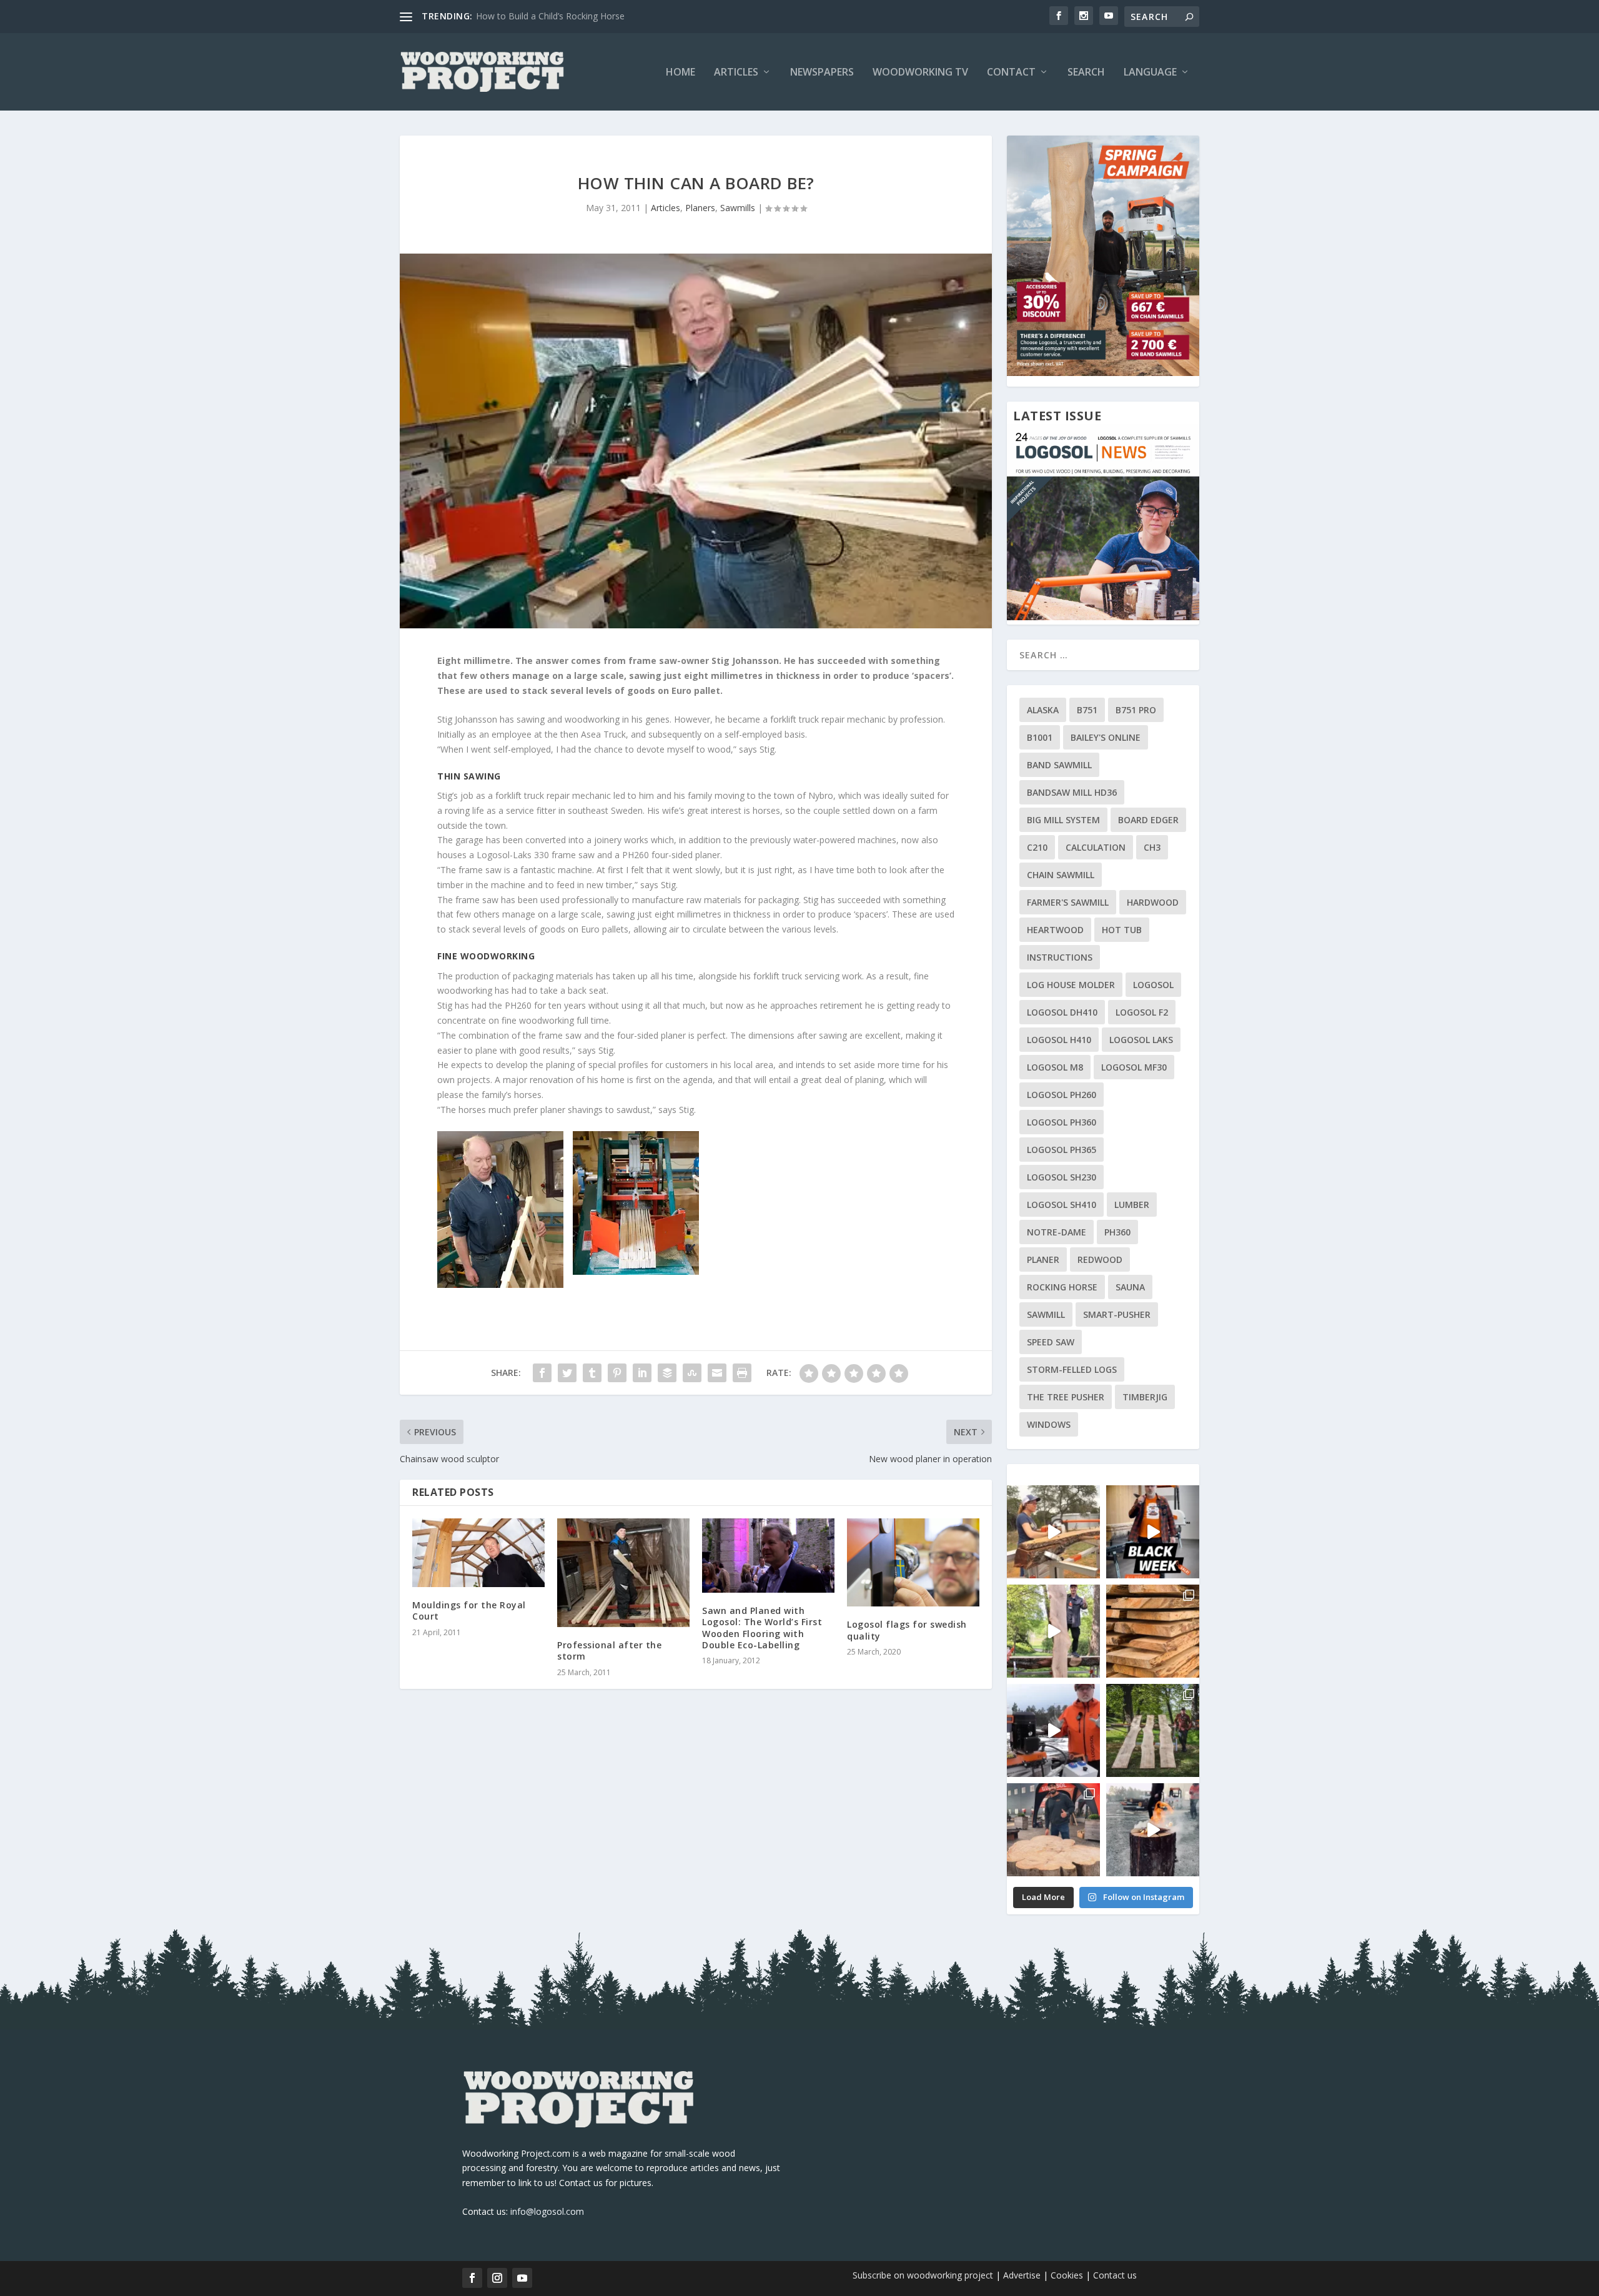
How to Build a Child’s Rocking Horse (550, 16)
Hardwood (1153, 902)
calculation (1096, 847)
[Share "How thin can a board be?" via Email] (717, 1373)
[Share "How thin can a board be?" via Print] (742, 1373)
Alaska (1043, 710)
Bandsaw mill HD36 (1072, 792)
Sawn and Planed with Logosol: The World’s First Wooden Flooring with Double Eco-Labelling (762, 1628)
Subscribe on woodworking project (923, 2275)
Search (1086, 73)
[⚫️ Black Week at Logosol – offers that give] (1153, 1532)
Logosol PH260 (1062, 1095)
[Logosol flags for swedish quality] (913, 1562)
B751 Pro (1136, 710)
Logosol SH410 (1062, 1205)
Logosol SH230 (1062, 1177)
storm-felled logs (1072, 1369)
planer (1043, 1259)
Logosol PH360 (1062, 1122)
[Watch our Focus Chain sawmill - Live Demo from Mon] (1053, 1730)
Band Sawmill (1059, 765)
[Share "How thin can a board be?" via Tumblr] (592, 1373)
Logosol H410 (1059, 1040)
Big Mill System (1063, 820)
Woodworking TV (920, 73)
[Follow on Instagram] (497, 2278)
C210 (1037, 847)
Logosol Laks (1141, 1040)
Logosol (1153, 985)
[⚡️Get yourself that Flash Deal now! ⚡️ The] (1153, 1631)
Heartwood (1055, 930)
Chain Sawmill (1061, 875)
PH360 (1117, 1232)
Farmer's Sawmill (1068, 902)
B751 (1087, 710)
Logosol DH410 (1062, 1012)
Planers (700, 208)
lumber (1132, 1205)
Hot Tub (1122, 930)
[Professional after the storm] (623, 1573)
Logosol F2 (1142, 1012)
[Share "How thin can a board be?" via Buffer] (667, 1373)
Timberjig (1145, 1397)
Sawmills (738, 208)
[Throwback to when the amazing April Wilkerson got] (1053, 1532)
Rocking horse (1062, 1287)
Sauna (1130, 1287)
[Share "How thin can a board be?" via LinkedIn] (642, 1373)
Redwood (1100, 1259)
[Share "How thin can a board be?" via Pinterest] (617, 1373)
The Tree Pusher (1066, 1397)
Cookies (1068, 2275)
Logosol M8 (1055, 1067)
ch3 (1152, 847)
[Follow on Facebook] (472, 2278)
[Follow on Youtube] (522, 2278)
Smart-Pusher (1117, 1314)
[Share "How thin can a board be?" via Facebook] (542, 1373)
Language (1150, 73)
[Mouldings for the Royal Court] (478, 1553)
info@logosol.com (547, 2211)
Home (681, 73)
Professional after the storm (609, 1650)
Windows (1049, 1424)
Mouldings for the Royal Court (469, 1611)
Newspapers (822, 73)
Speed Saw (1051, 1342)
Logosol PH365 (1062, 1150)
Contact (1011, 73)
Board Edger (1148, 820)
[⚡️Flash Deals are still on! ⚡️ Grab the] (1053, 1631)
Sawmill (1046, 1314)
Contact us (1115, 2275)
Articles (736, 73)
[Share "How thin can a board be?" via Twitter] (567, 1373)
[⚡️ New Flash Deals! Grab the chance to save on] (1153, 1730)
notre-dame (1057, 1232)
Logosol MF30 (1134, 1067)
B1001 (1040, 737)
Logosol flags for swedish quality (907, 1630)
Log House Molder (1071, 985)
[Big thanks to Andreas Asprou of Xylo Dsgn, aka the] (1053, 1830)
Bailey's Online (1106, 737)
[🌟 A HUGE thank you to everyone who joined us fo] (1153, 1830)
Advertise (1022, 2275)
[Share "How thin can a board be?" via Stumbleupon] (692, 1373)
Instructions (1060, 957)
